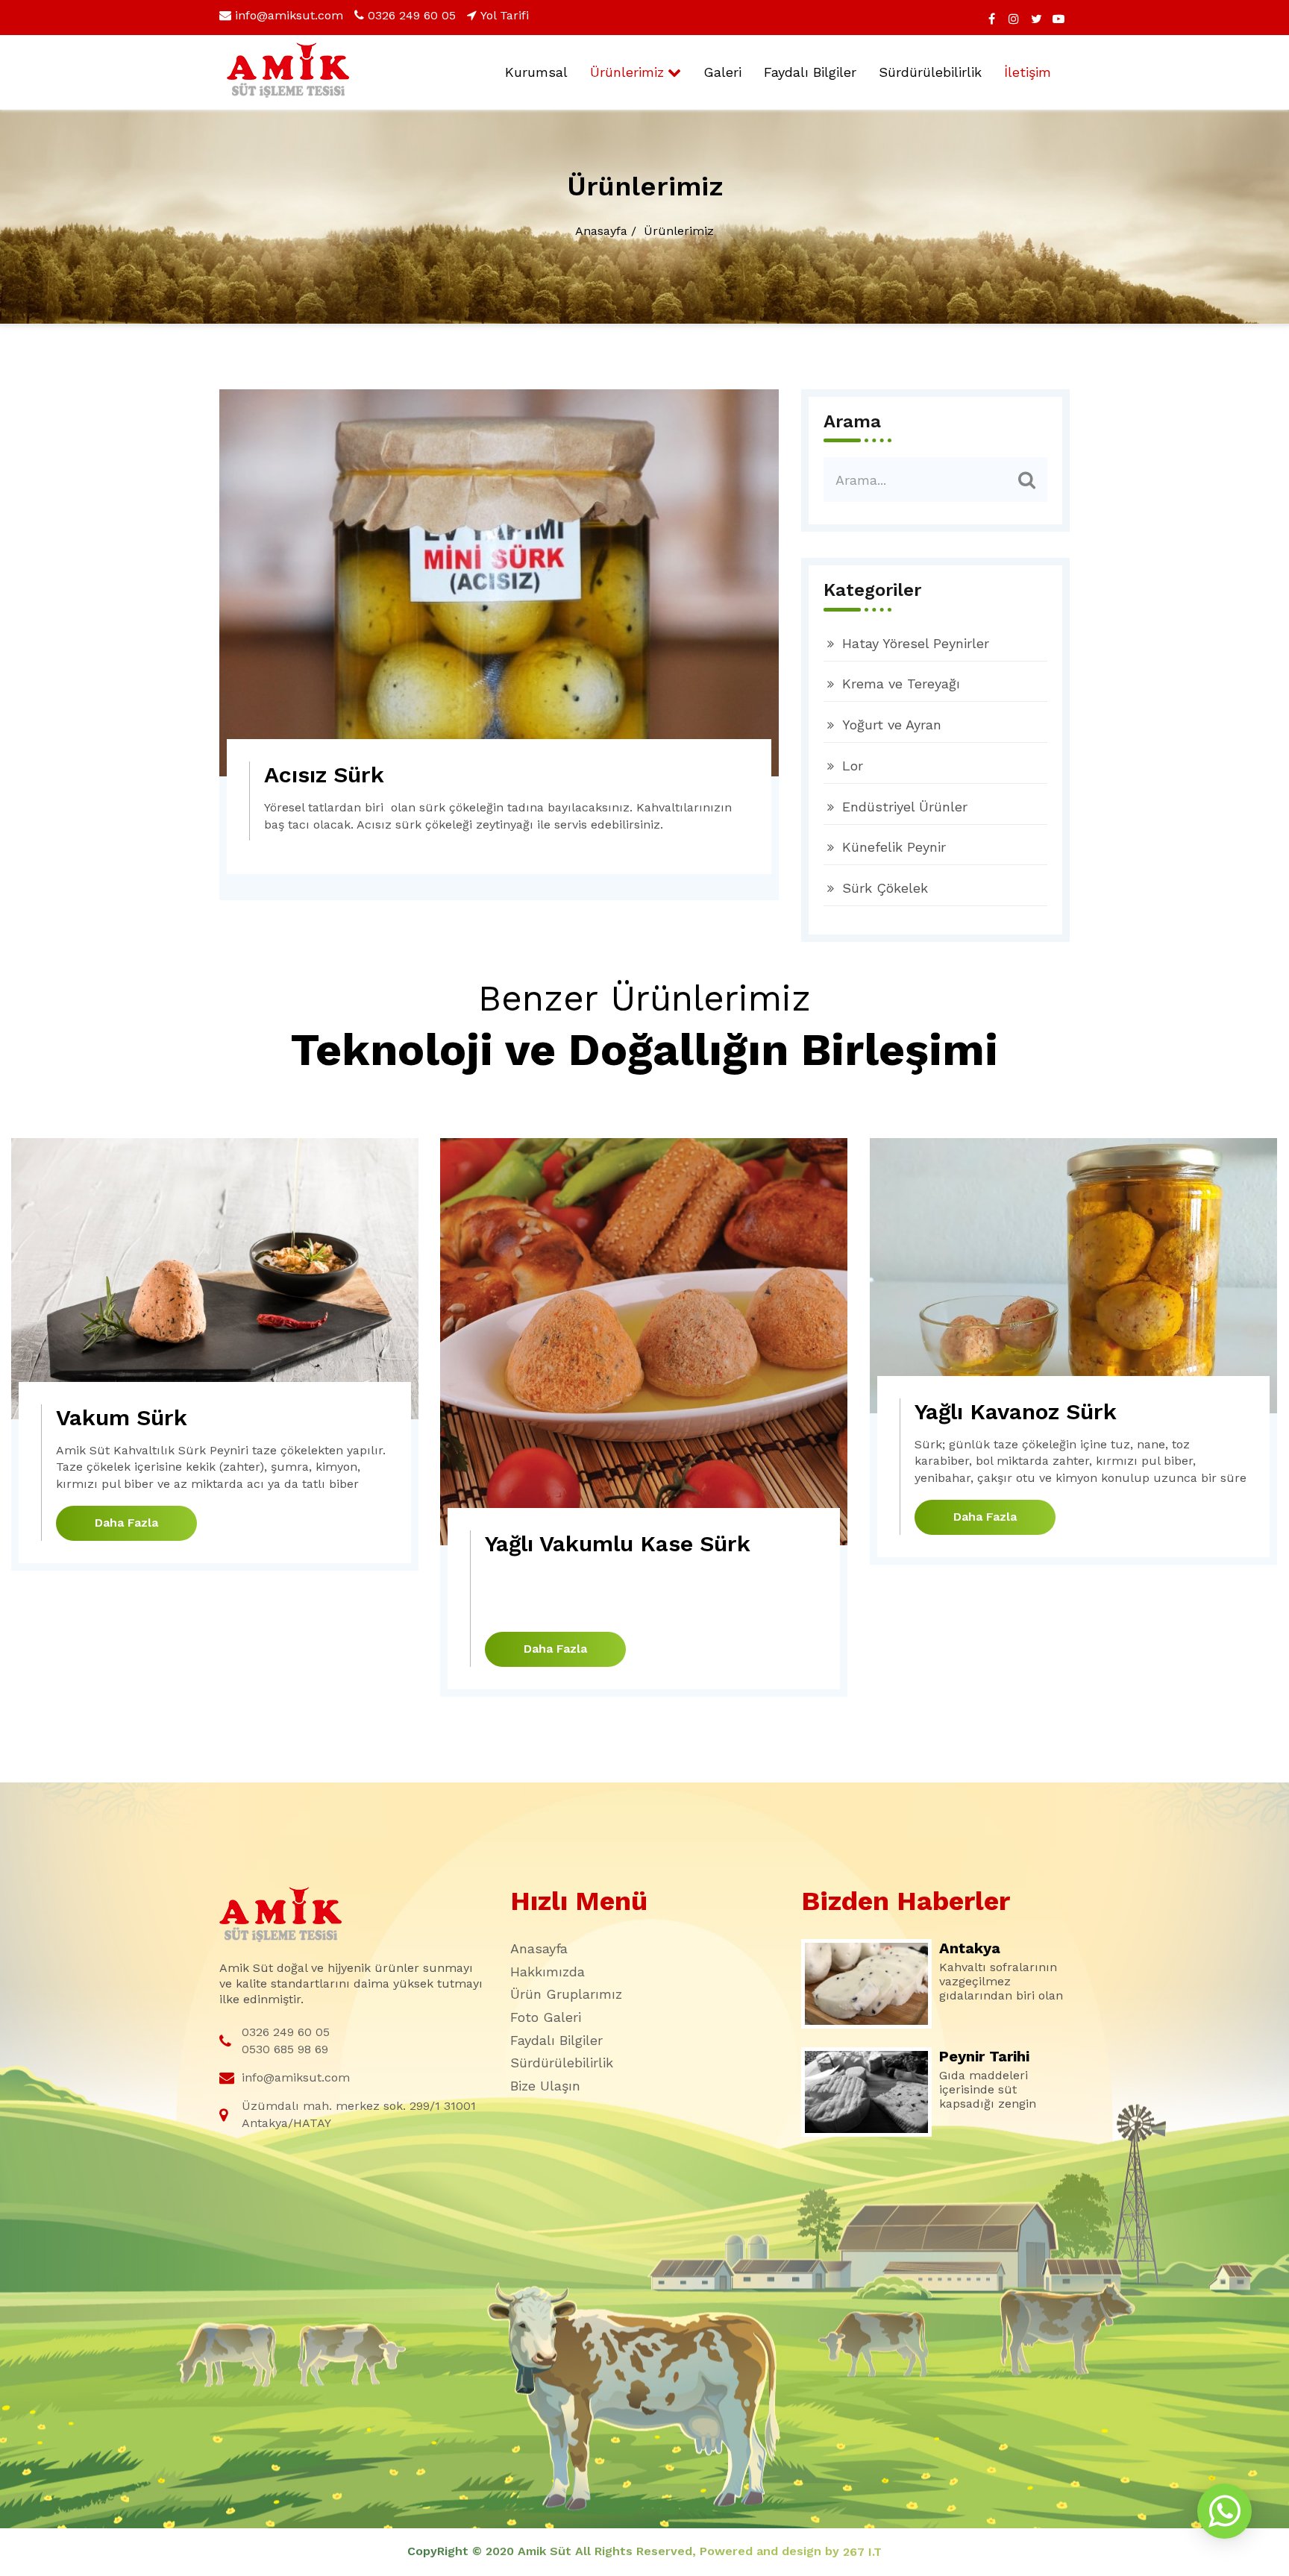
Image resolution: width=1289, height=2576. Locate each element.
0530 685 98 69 (285, 2049)
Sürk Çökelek (885, 888)
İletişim (1028, 72)
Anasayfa (601, 231)
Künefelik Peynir (894, 847)
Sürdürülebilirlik (930, 72)
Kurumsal (536, 72)
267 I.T (862, 2552)
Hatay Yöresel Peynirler (916, 643)
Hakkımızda (548, 1972)
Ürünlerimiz (627, 72)
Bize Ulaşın (545, 2086)
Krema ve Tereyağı (901, 684)
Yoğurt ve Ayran (892, 725)
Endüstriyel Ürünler (905, 807)
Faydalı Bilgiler (810, 72)
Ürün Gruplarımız (566, 1994)
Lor (853, 766)
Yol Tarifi (505, 15)
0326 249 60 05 (412, 15)
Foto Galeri (546, 2017)
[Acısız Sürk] (499, 583)
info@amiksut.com (289, 15)
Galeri (722, 72)
